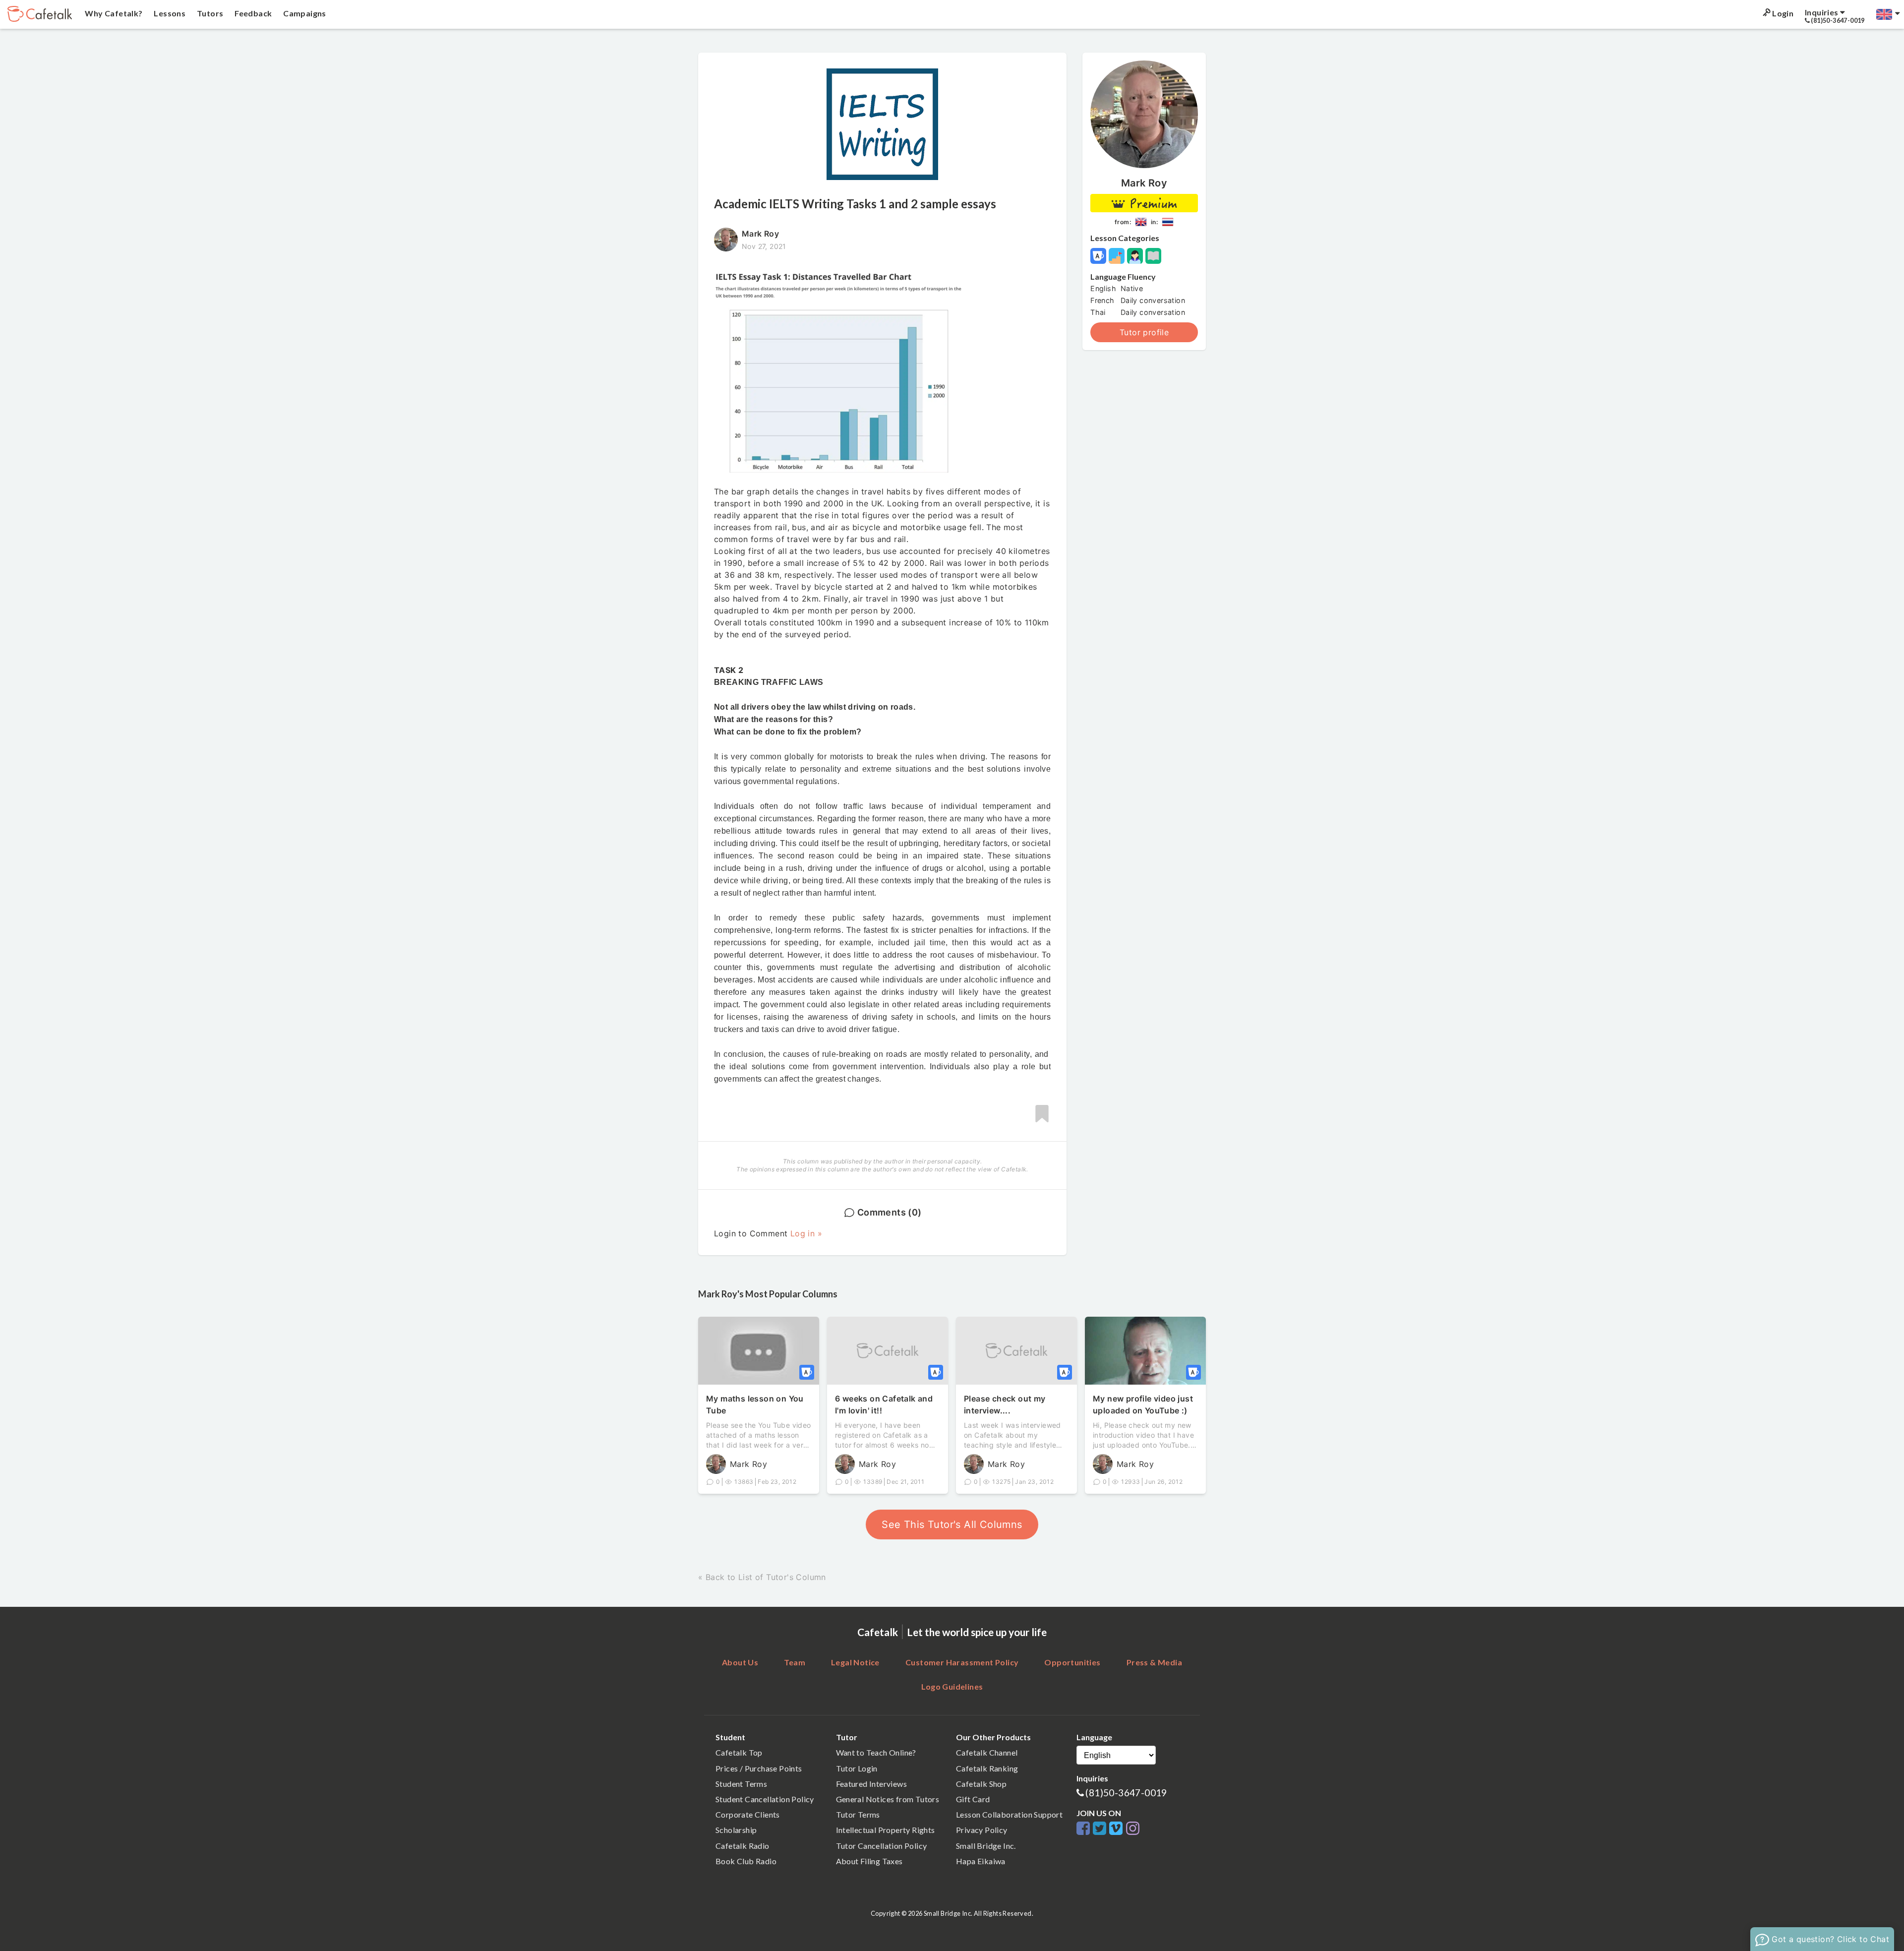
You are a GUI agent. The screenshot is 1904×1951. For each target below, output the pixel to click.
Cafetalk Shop (981, 1784)
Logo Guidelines (952, 1686)
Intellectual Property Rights (886, 1830)
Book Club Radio (746, 1861)
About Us (740, 1662)
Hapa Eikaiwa (981, 1861)
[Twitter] (1101, 1829)
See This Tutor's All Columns (952, 1524)
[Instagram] (1133, 1829)
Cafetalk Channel (987, 1752)
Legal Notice (855, 1662)
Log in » (806, 1233)
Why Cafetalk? (113, 13)
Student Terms (741, 1784)
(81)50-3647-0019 (1126, 1793)
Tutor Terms (858, 1814)
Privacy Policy (982, 1830)
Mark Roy (1144, 183)
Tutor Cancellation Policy (882, 1846)
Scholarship (736, 1830)
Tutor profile (1144, 332)
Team (795, 1662)
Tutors (209, 13)
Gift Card (973, 1799)
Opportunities (1072, 1662)
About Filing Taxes (869, 1861)
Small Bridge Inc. (986, 1846)
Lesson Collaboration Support (1009, 1814)
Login (1782, 13)
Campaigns (304, 13)
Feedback (253, 13)
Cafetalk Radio (743, 1846)
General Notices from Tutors (888, 1799)
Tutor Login (857, 1768)
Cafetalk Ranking (987, 1768)
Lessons (169, 13)
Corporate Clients (748, 1814)
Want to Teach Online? (876, 1752)
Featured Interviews (872, 1784)
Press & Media (1154, 1662)
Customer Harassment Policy (962, 1662)
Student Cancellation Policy (765, 1799)
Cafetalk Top (739, 1752)
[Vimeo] (1117, 1829)
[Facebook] (1085, 1829)
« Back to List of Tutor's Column (762, 1577)
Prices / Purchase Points (759, 1768)
